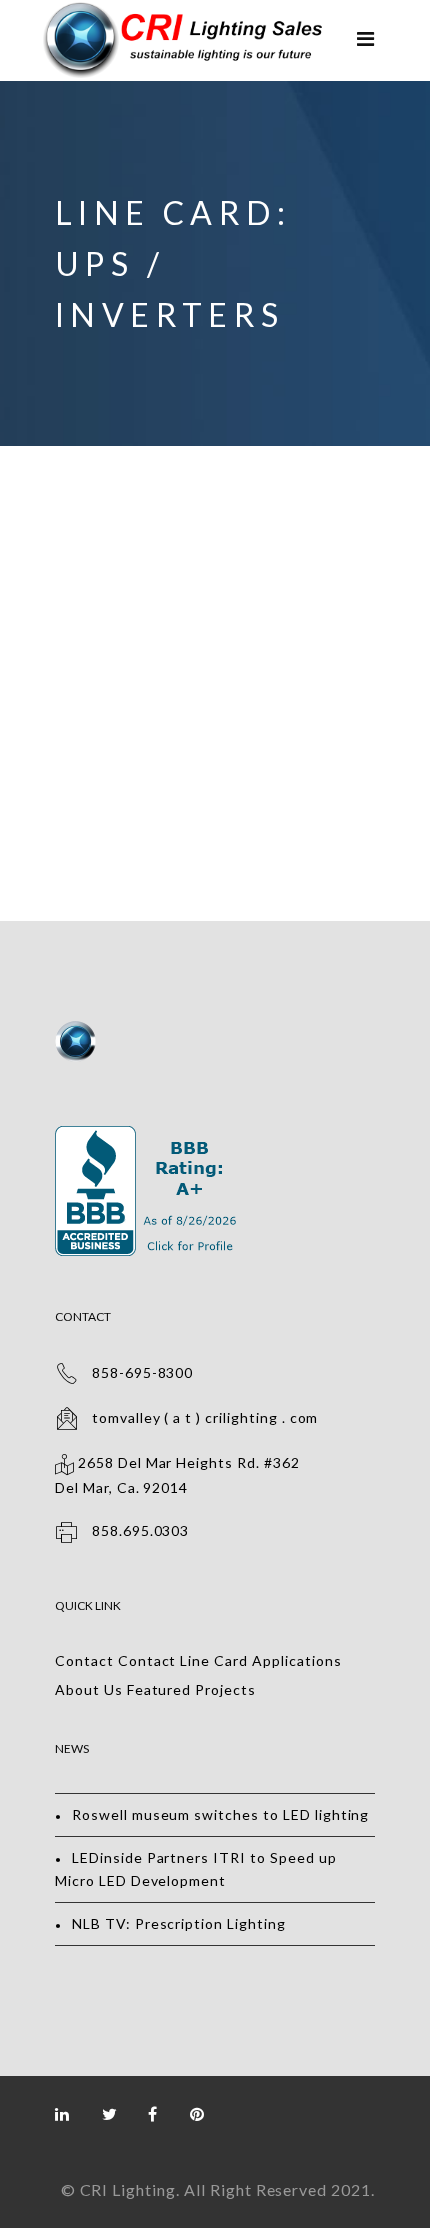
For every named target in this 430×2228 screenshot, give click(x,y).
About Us (89, 1689)
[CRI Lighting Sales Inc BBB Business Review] (148, 1136)
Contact (84, 1660)
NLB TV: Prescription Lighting (179, 1923)
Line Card (214, 1660)
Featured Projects (191, 1689)
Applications (297, 1660)
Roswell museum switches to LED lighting (220, 1814)
